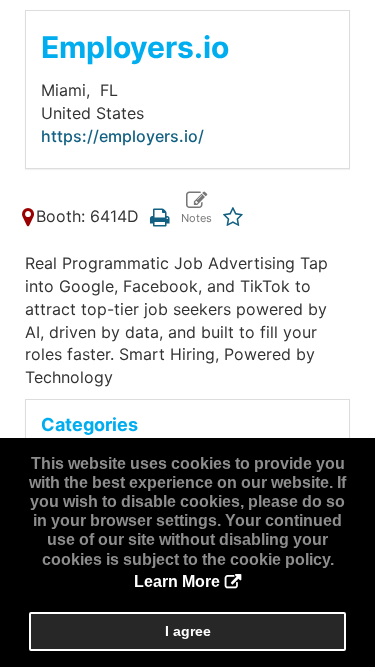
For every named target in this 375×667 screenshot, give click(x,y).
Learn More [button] (177, 581)
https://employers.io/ (122, 136)
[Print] (159, 216)
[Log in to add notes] (195, 208)
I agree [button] (188, 631)
